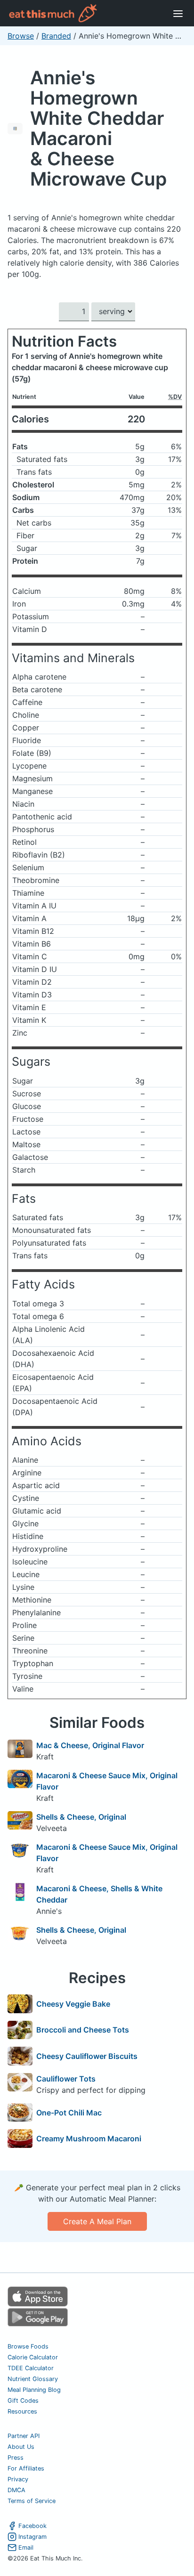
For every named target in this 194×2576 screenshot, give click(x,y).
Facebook (32, 2526)
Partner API (24, 2436)
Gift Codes (23, 2401)
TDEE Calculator (31, 2368)
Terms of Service (32, 2501)
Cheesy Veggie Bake (73, 2004)
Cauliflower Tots (66, 2079)
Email (26, 2548)
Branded (56, 36)
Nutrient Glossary (33, 2379)
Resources (22, 2411)
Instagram (32, 2537)
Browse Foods (28, 2346)
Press (16, 2458)
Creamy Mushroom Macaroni (89, 2139)
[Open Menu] (178, 13)
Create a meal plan (97, 2221)
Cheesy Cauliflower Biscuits (87, 2056)
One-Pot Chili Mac (69, 2113)
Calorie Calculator (33, 2357)
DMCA (16, 2490)
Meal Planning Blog (34, 2390)
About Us (21, 2447)
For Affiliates (26, 2468)
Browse (21, 36)
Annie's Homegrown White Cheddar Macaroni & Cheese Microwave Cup (98, 128)
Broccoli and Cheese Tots (83, 2030)
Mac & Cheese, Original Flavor (90, 1745)
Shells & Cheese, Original (81, 1817)
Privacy (18, 2479)
